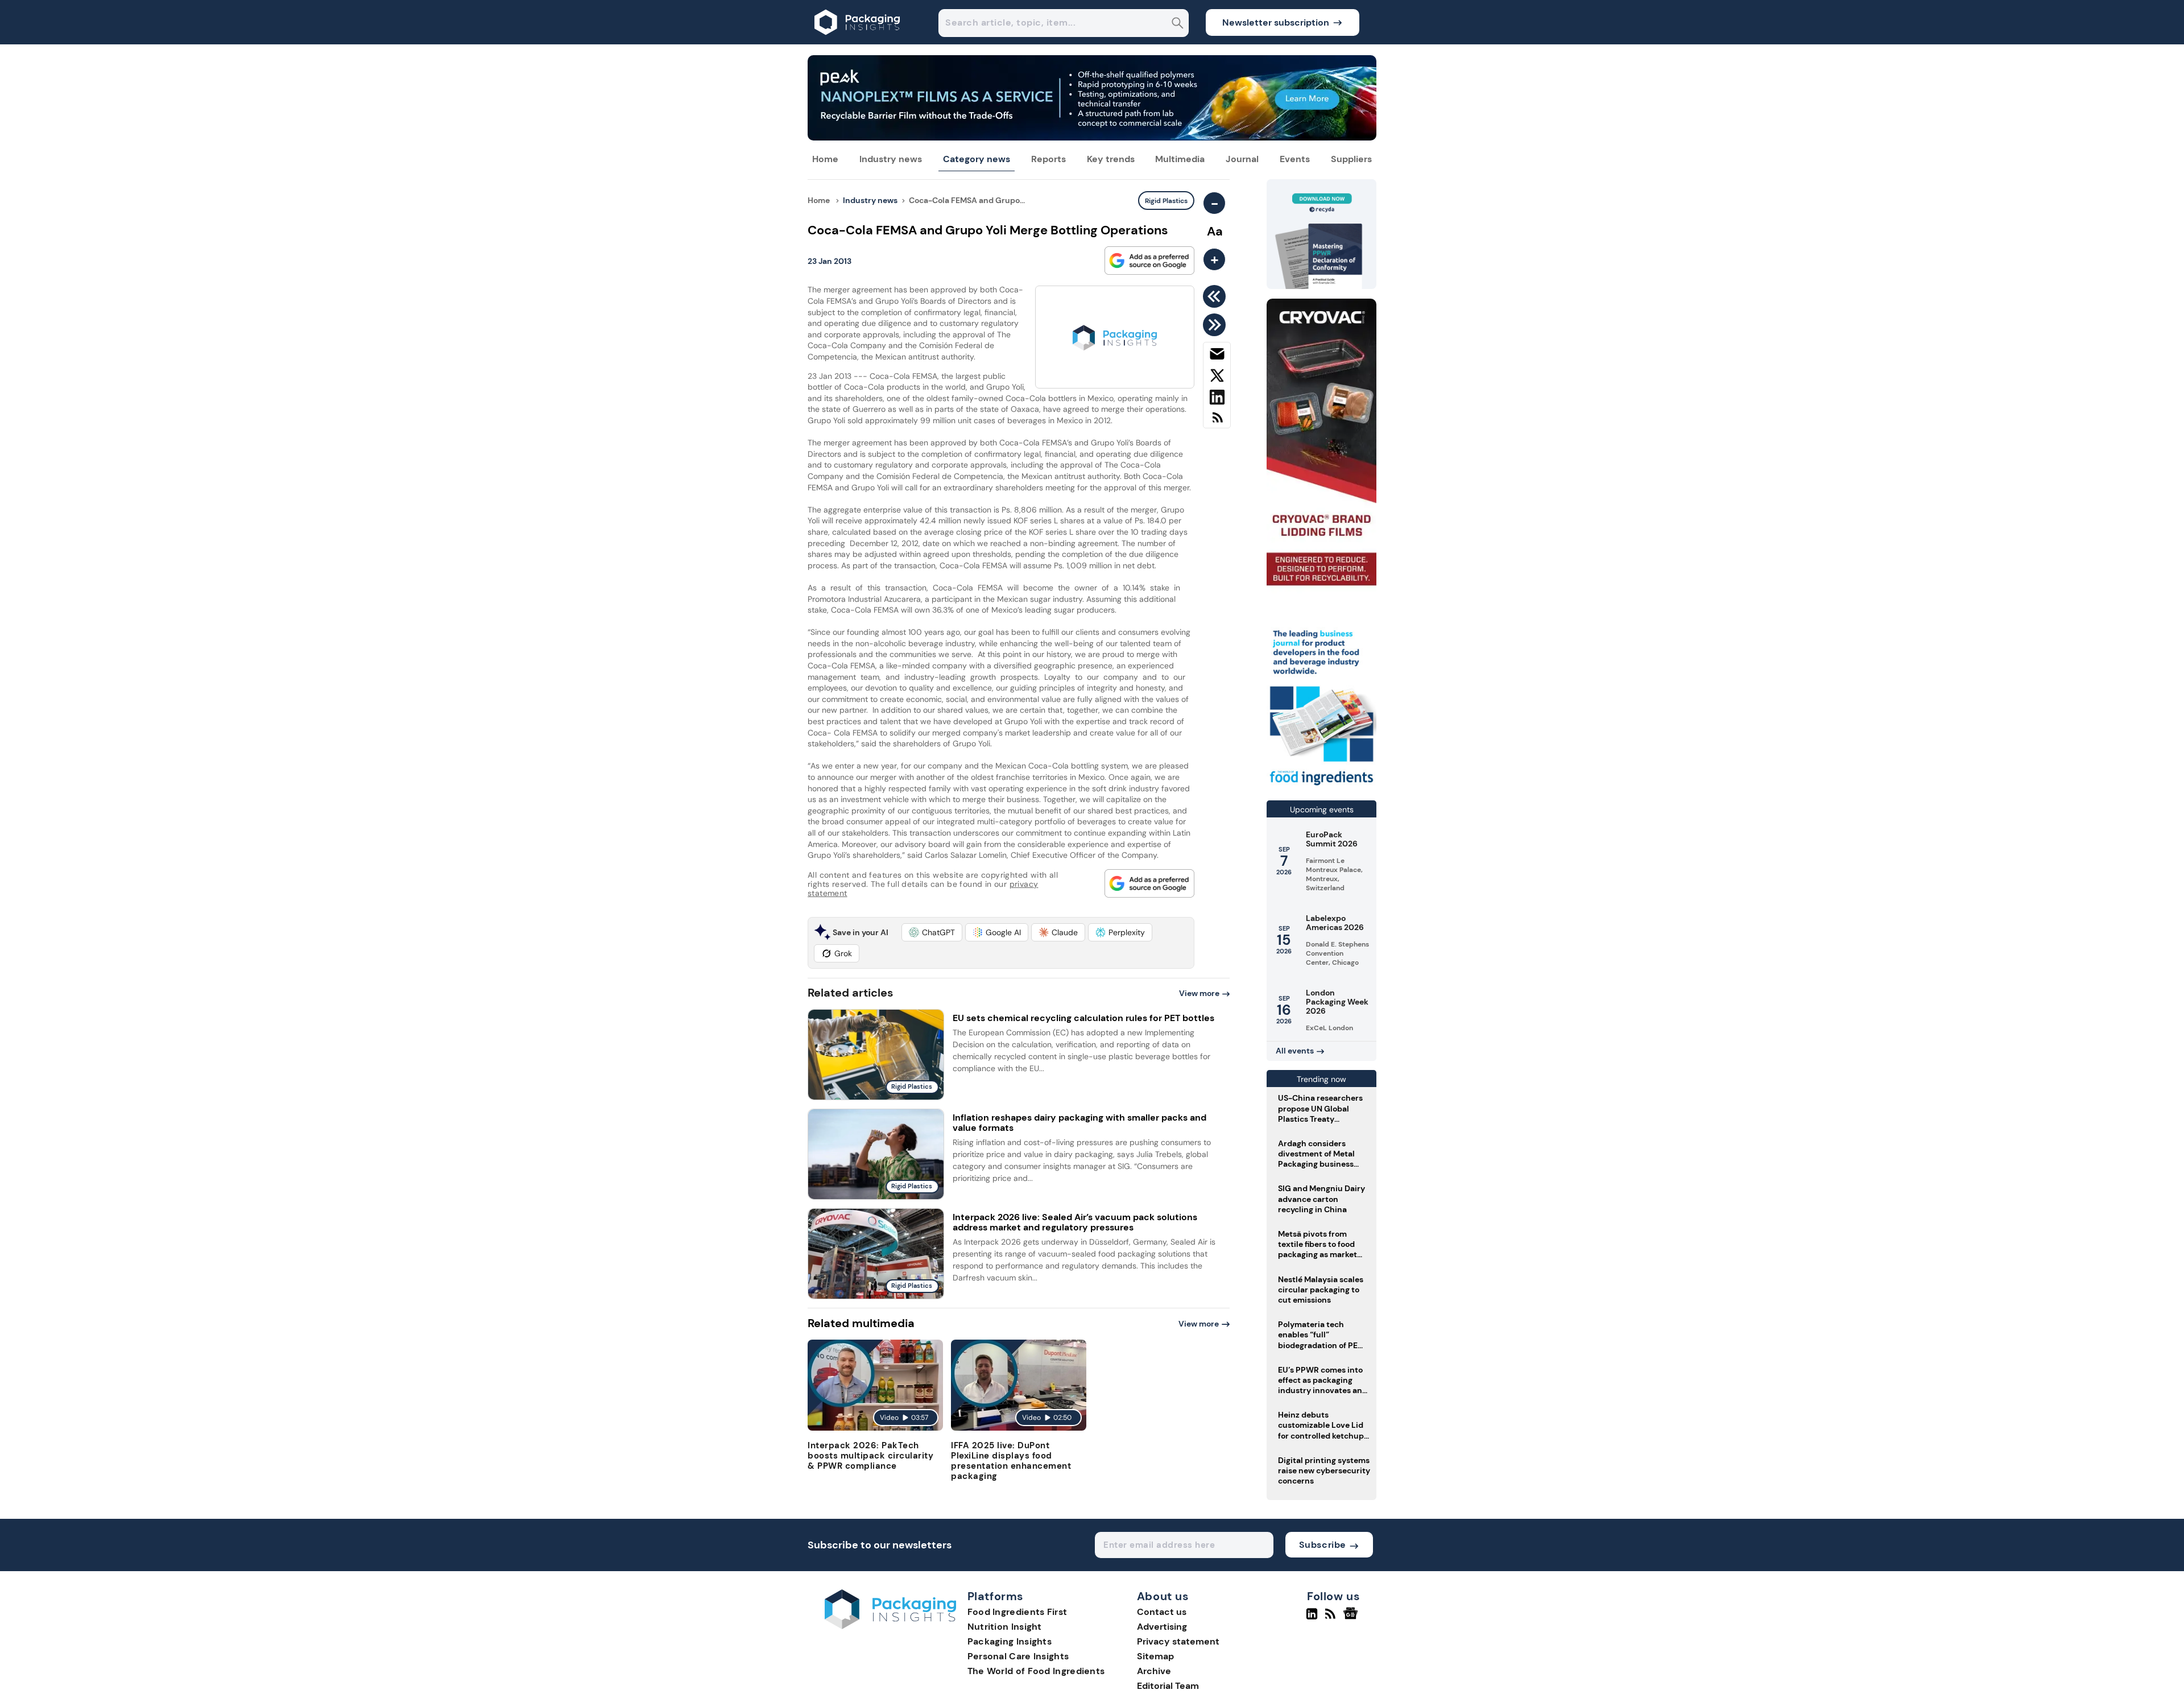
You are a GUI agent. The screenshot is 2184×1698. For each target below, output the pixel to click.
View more (1199, 993)
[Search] (1178, 24)
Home (825, 159)
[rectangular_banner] (1321, 786)
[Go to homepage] (890, 1626)
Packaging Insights (1010, 1641)
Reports (1048, 159)
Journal (1242, 159)
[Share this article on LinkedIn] (1217, 399)
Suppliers (1351, 159)
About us (1163, 1597)
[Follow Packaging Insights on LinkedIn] (1312, 1618)
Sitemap (1155, 1656)
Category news (977, 159)
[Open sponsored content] (1092, 137)
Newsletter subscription (1276, 22)
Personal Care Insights (1018, 1656)
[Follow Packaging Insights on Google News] (1352, 1618)
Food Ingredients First (1017, 1612)
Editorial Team (1168, 1686)
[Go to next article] (1216, 325)
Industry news (891, 159)
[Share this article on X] (1217, 378)
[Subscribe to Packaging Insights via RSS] (1217, 422)
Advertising (1162, 1627)
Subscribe (1323, 1545)
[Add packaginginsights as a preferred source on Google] (1149, 261)
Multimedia (1180, 159)
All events (1295, 1051)
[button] (932, 932)
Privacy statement (1178, 1641)
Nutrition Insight (1005, 1627)
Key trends (1111, 159)
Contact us (1162, 1612)
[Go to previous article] (1216, 296)
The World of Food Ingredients (1036, 1671)
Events (1295, 159)
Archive (1154, 1671)
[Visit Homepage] (858, 41)
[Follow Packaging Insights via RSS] (1332, 1618)
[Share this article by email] (1217, 356)
